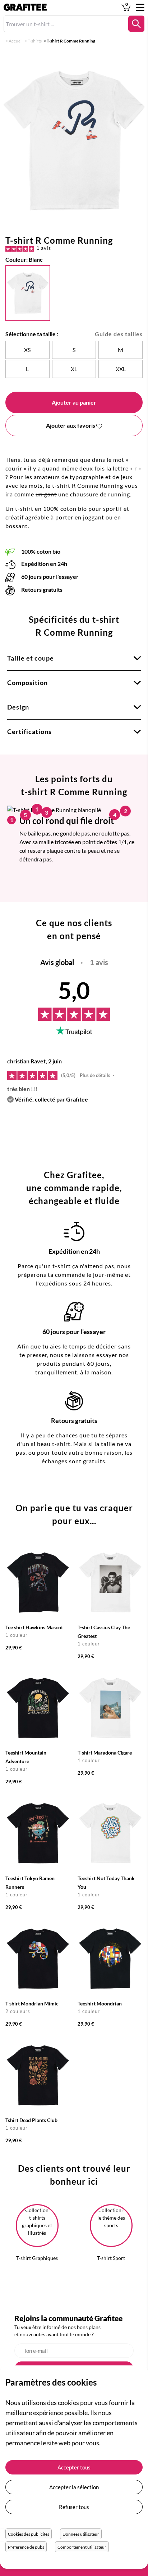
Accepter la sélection (74, 2487)
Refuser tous (74, 2507)
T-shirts (35, 41)
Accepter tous (74, 2467)
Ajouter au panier (74, 402)
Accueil (16, 41)
